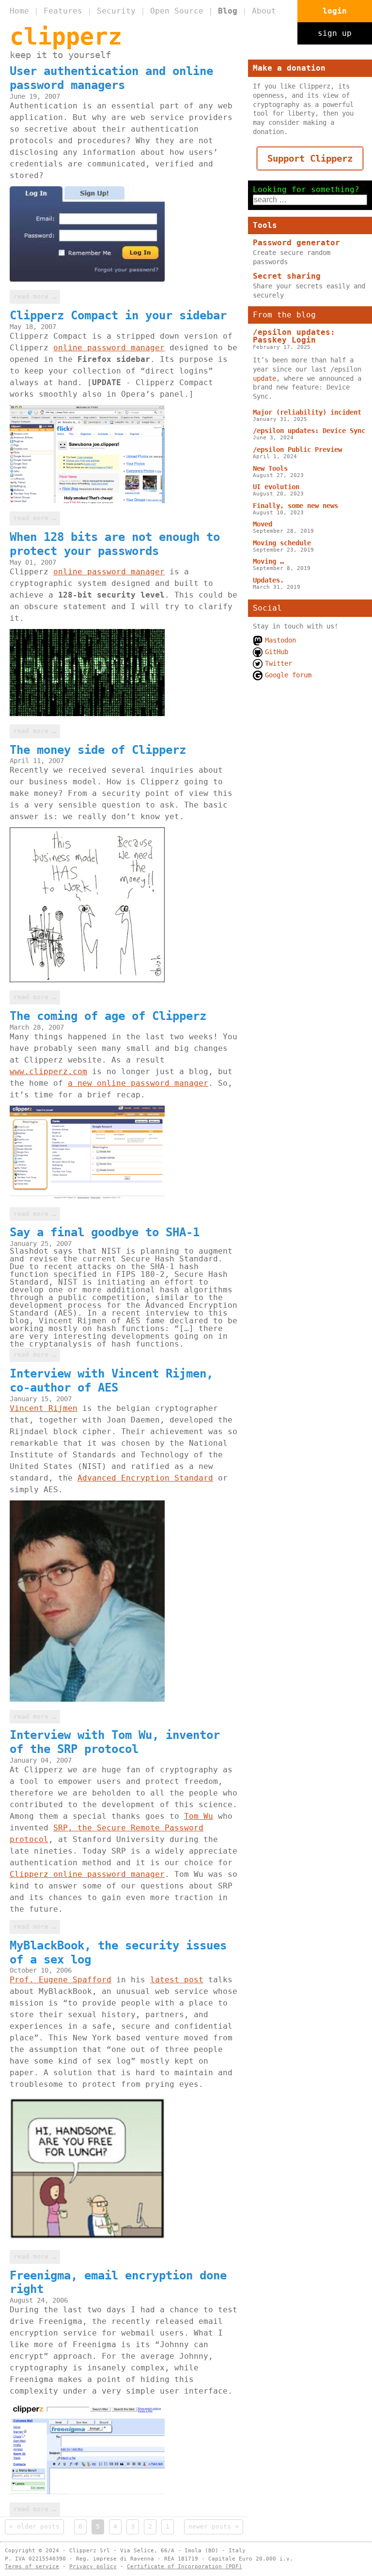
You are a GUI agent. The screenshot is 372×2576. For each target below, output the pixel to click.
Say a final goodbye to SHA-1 (105, 1232)
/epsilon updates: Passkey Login (294, 336)
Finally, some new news (295, 506)
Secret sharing (287, 276)
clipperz (66, 36)
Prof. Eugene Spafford (61, 1980)
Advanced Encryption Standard (145, 1478)
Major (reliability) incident (307, 412)
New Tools (270, 468)
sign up (335, 33)
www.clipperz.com (48, 1071)
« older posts (34, 2526)
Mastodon (280, 640)
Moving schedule (282, 543)
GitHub (277, 652)
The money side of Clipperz (98, 750)
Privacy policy (93, 2567)
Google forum (288, 675)
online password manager (109, 348)
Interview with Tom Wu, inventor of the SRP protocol (115, 1742)
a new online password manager (138, 1083)
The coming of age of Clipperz (108, 1016)
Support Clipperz (310, 158)
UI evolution (276, 487)
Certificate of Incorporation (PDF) (185, 2567)
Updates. (268, 580)
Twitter (279, 663)
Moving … (268, 561)
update (264, 378)
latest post (177, 1980)
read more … (35, 296)
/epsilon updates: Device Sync (309, 431)
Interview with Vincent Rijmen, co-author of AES (111, 1381)
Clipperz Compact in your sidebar (118, 315)
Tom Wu (199, 1816)
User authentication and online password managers (111, 78)
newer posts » (214, 2526)
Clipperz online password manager (87, 1874)
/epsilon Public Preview (297, 449)
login (335, 11)
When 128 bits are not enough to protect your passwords (115, 544)
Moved (263, 524)
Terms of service (32, 2567)
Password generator (296, 243)
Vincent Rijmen (44, 1408)
